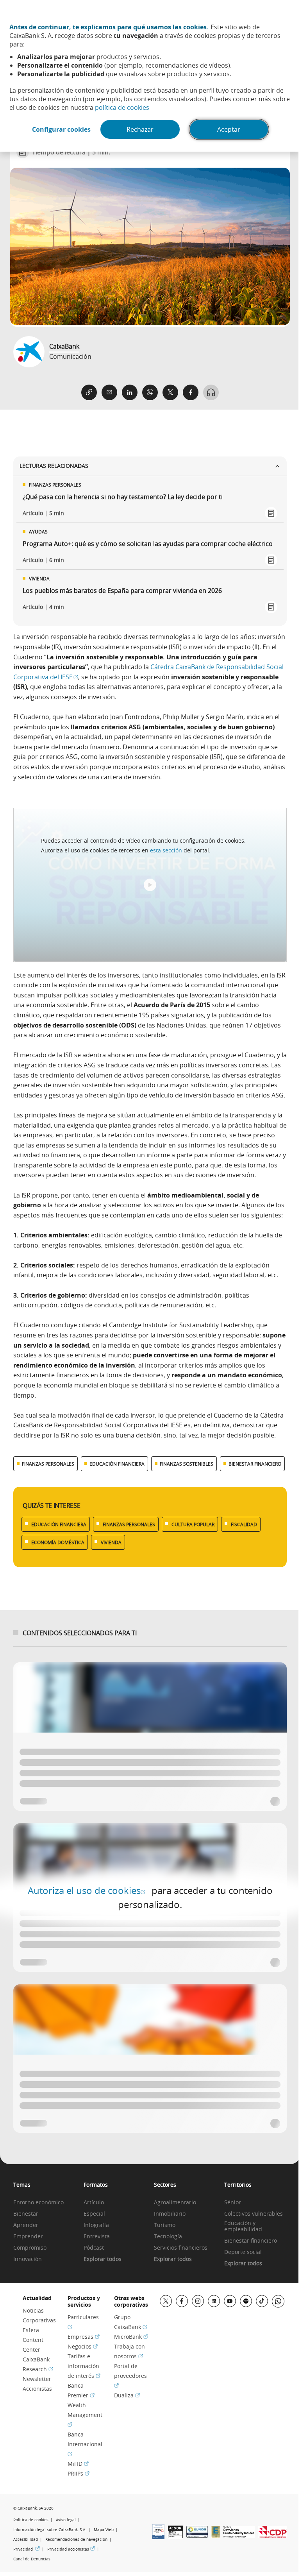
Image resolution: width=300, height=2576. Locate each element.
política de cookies (122, 107)
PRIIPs (79, 2473)
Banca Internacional (85, 2444)
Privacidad (27, 2549)
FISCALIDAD (244, 1524)
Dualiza (127, 2395)
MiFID (78, 2464)
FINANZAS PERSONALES (48, 1464)
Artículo (94, 2203)
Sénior (233, 2203)
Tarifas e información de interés (84, 2366)
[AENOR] (175, 2536)
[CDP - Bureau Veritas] (272, 2535)
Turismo (165, 2225)
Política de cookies (31, 2520)
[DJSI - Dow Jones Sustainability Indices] (239, 2535)
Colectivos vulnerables (254, 2214)
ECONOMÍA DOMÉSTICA (58, 1542)
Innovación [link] (28, 2259)
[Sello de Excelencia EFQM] (216, 2535)
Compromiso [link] (30, 2248)
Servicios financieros (181, 2248)
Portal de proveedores (130, 2375)
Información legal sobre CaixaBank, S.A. (50, 2530)
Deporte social (243, 2252)
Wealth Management (85, 2414)
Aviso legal (66, 2520)
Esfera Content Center (33, 2340)
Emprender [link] (28, 2237)
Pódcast (94, 2248)
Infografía (96, 2225)
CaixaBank (64, 346)
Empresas (84, 2337)
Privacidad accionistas (71, 2549)
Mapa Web (104, 2530)
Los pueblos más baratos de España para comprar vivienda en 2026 (122, 591)
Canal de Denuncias (32, 2559)
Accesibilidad (26, 2539)
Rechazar (140, 129)
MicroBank (131, 2337)
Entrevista (97, 2237)
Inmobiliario (170, 2214)
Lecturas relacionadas (54, 466)
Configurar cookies (61, 129)
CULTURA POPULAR (193, 1524)
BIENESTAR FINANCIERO (255, 1464)
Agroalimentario (175, 2203)
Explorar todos (103, 2259)
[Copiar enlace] (89, 392)
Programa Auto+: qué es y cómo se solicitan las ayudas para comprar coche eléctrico (148, 544)
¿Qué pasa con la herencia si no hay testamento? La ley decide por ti (123, 497)
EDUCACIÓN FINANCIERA (117, 1464)
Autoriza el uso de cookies (87, 1890)
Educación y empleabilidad (243, 2227)
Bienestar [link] (26, 2214)
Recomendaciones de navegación (76, 2539)
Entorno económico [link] (38, 2203)
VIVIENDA (111, 1542)
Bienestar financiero (251, 2241)
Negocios (83, 2346)
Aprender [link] (26, 2225)
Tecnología (168, 2237)
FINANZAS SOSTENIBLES (187, 1464)
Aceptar (229, 129)
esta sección (166, 850)
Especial (94, 2214)
